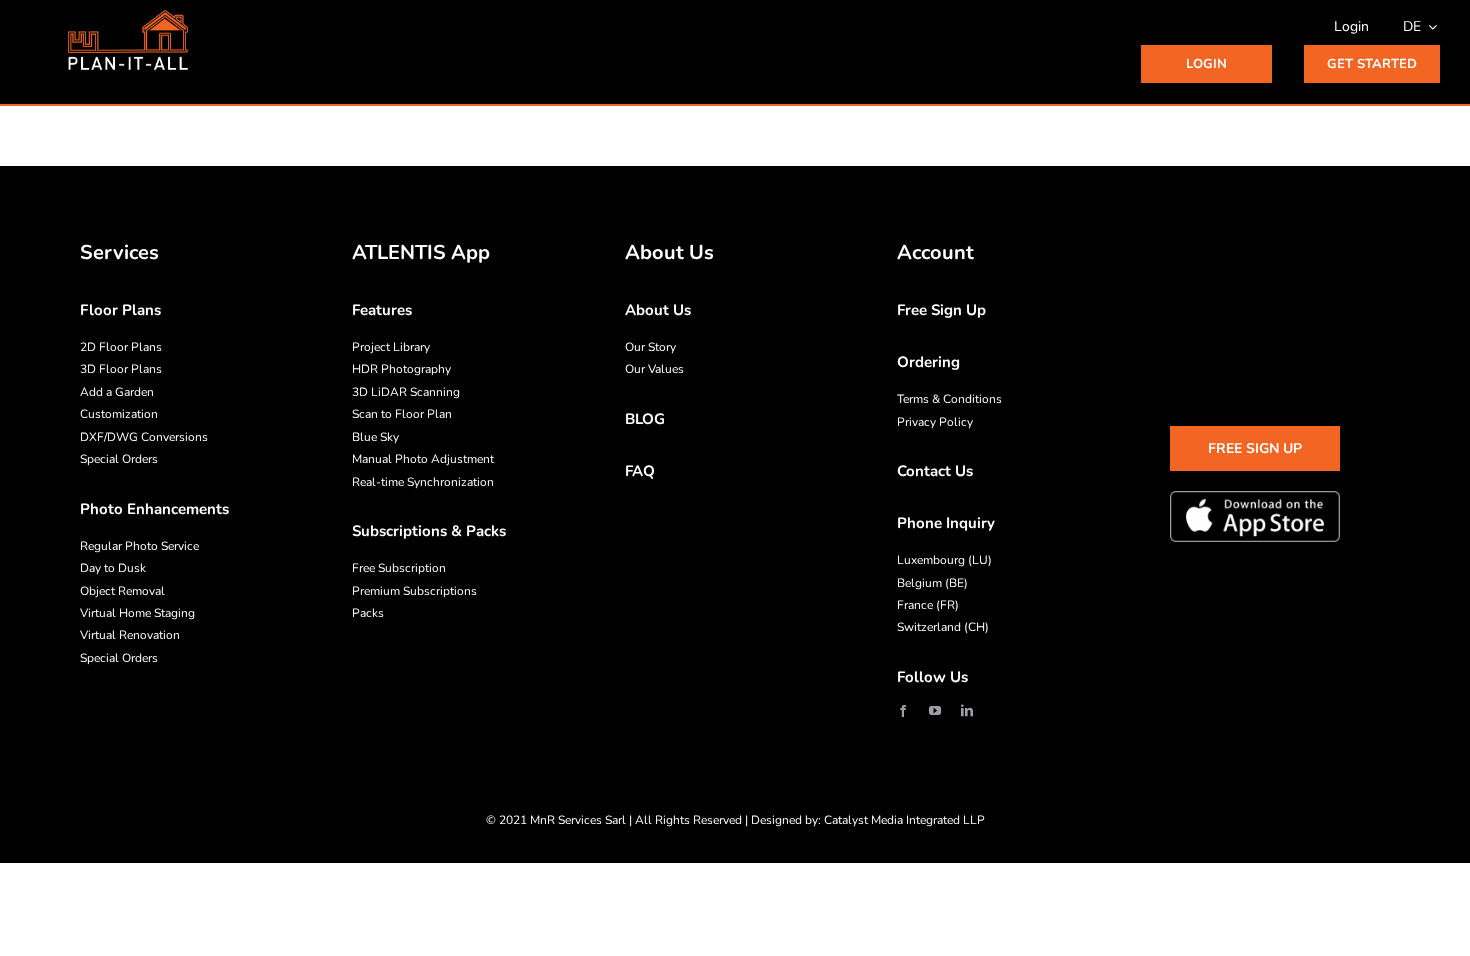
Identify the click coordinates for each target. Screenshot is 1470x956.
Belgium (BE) (932, 583)
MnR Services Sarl (578, 820)
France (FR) (928, 605)
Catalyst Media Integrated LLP (904, 820)
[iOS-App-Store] (1255, 516)
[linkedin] (967, 711)
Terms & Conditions (949, 399)
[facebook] (903, 711)
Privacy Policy (935, 422)
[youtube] (935, 711)
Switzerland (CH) (943, 627)
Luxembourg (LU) (944, 560)
